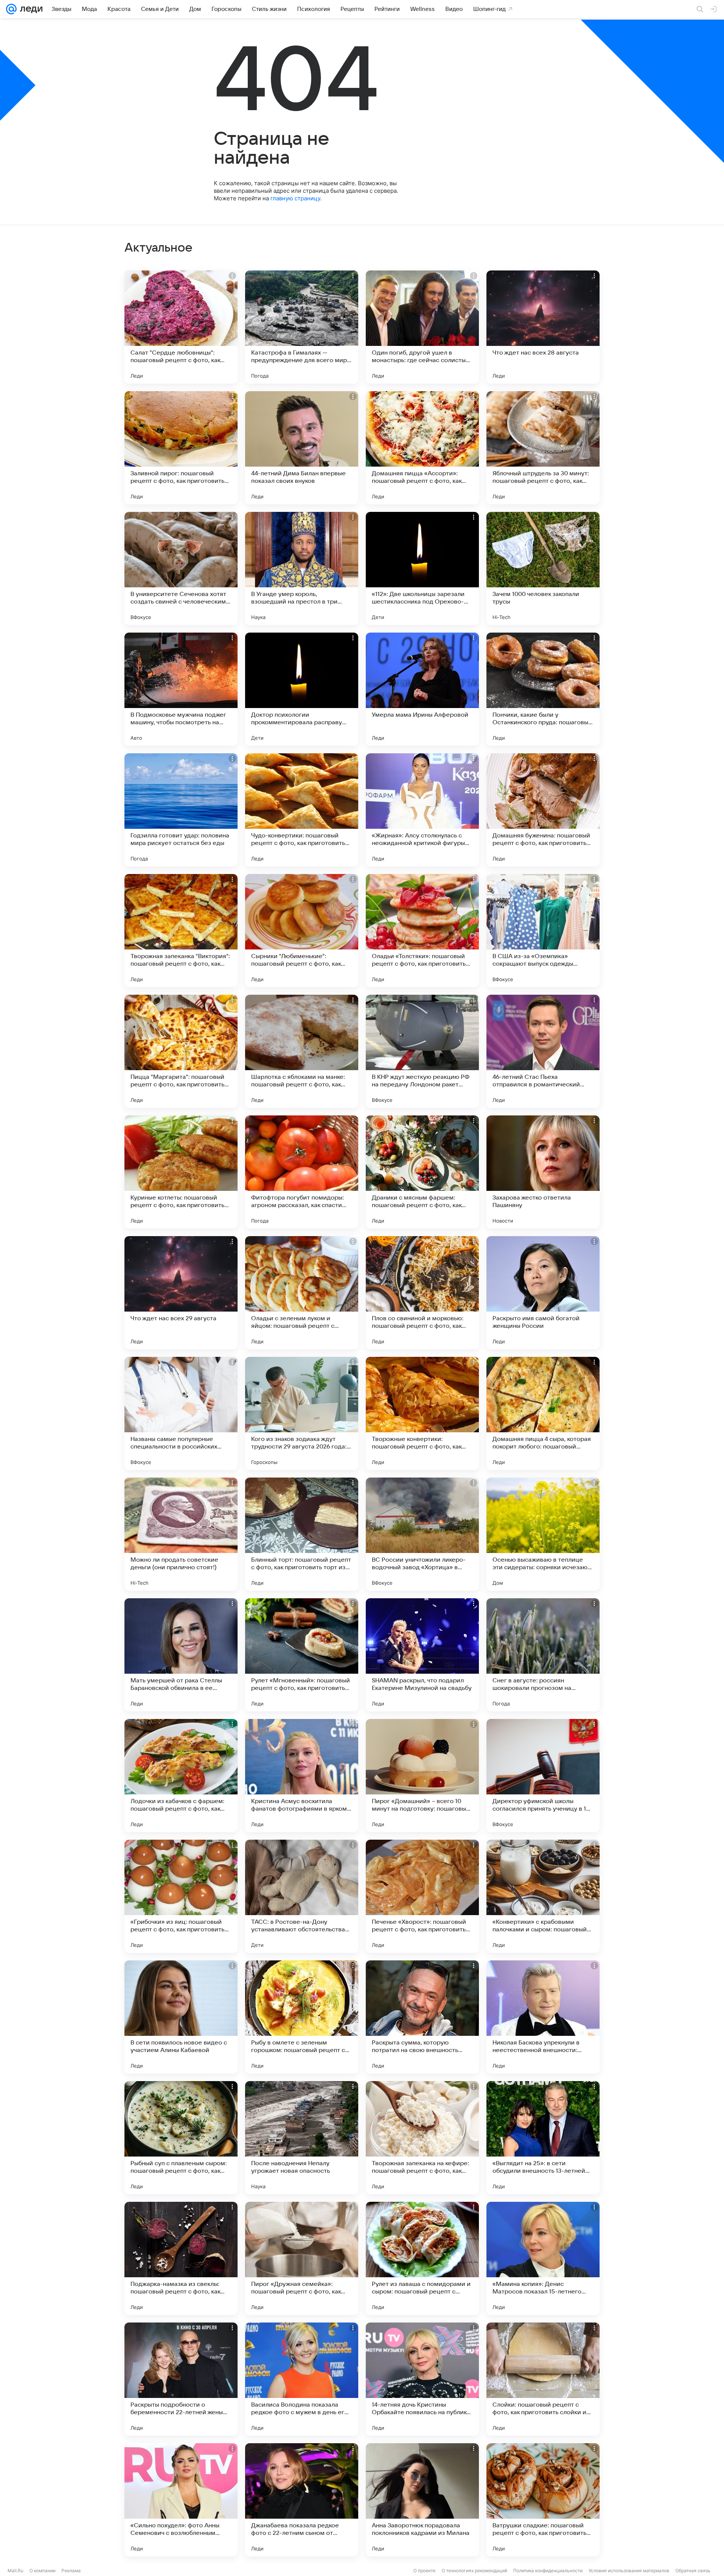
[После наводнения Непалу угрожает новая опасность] (302, 2138)
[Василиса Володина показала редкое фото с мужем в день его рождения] (302, 2379)
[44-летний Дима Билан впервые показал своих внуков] (302, 448)
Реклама (71, 2571)
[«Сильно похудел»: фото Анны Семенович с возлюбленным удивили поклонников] (181, 2500)
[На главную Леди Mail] (30, 9)
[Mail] (11, 9)
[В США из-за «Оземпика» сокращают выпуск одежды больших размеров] (543, 931)
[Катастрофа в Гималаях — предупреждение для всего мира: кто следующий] (302, 327)
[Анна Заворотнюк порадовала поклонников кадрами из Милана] (422, 2500)
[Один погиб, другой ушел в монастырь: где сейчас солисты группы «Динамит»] (422, 327)
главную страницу (295, 198)
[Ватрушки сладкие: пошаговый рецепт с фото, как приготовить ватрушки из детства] (543, 2500)
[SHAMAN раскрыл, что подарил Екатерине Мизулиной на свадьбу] (422, 1655)
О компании (42, 2571)
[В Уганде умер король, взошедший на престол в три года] (302, 568)
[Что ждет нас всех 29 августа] (181, 1293)
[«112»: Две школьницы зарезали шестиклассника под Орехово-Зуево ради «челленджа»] (422, 568)
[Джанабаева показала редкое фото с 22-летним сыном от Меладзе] (302, 2500)
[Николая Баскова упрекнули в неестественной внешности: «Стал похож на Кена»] (543, 2017)
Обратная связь (693, 2571)
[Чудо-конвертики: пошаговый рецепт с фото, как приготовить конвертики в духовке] (302, 810)
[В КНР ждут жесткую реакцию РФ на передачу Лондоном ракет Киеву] (422, 1051)
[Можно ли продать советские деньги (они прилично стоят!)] (181, 1534)
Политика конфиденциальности (548, 2571)
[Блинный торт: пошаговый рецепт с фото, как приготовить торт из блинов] (302, 1534)
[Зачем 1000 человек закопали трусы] (543, 568)
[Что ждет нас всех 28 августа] (543, 327)
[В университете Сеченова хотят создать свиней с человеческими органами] (181, 568)
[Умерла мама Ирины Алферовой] (422, 689)
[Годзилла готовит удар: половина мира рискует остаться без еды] (181, 810)
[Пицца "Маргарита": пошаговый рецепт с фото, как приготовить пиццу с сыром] (181, 1051)
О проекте (424, 2571)
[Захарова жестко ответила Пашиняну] (543, 1172)
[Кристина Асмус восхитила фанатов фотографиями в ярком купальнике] (302, 1776)
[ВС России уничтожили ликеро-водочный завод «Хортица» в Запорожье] (422, 1534)
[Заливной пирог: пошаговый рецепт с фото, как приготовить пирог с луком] (181, 448)
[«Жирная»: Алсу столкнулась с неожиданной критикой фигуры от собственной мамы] (422, 810)
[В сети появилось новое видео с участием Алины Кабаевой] (181, 2017)
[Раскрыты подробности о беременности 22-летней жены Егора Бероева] (181, 2379)
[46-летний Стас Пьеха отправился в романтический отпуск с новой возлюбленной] (543, 1051)
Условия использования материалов (629, 2571)
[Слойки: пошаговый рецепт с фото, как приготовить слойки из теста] (543, 2379)
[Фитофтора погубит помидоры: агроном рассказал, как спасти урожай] (302, 1172)
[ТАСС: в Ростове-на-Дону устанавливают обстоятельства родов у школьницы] (302, 1896)
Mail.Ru (15, 2571)
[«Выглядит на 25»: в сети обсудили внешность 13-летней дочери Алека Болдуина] (543, 2138)
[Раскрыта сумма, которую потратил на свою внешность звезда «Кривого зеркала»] (422, 2017)
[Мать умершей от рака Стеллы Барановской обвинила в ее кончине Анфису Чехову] (181, 1655)
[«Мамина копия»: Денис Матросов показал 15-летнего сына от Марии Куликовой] (543, 2258)
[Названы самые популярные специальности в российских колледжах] (181, 1413)
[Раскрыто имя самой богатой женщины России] (543, 1293)
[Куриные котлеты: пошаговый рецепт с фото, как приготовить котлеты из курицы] (181, 1172)
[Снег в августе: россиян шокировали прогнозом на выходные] (543, 1655)
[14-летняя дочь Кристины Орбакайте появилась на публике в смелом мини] (422, 2379)
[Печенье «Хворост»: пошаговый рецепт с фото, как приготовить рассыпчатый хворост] (422, 1896)
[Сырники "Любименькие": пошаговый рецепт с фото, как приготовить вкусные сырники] (302, 931)
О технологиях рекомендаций (474, 2571)
